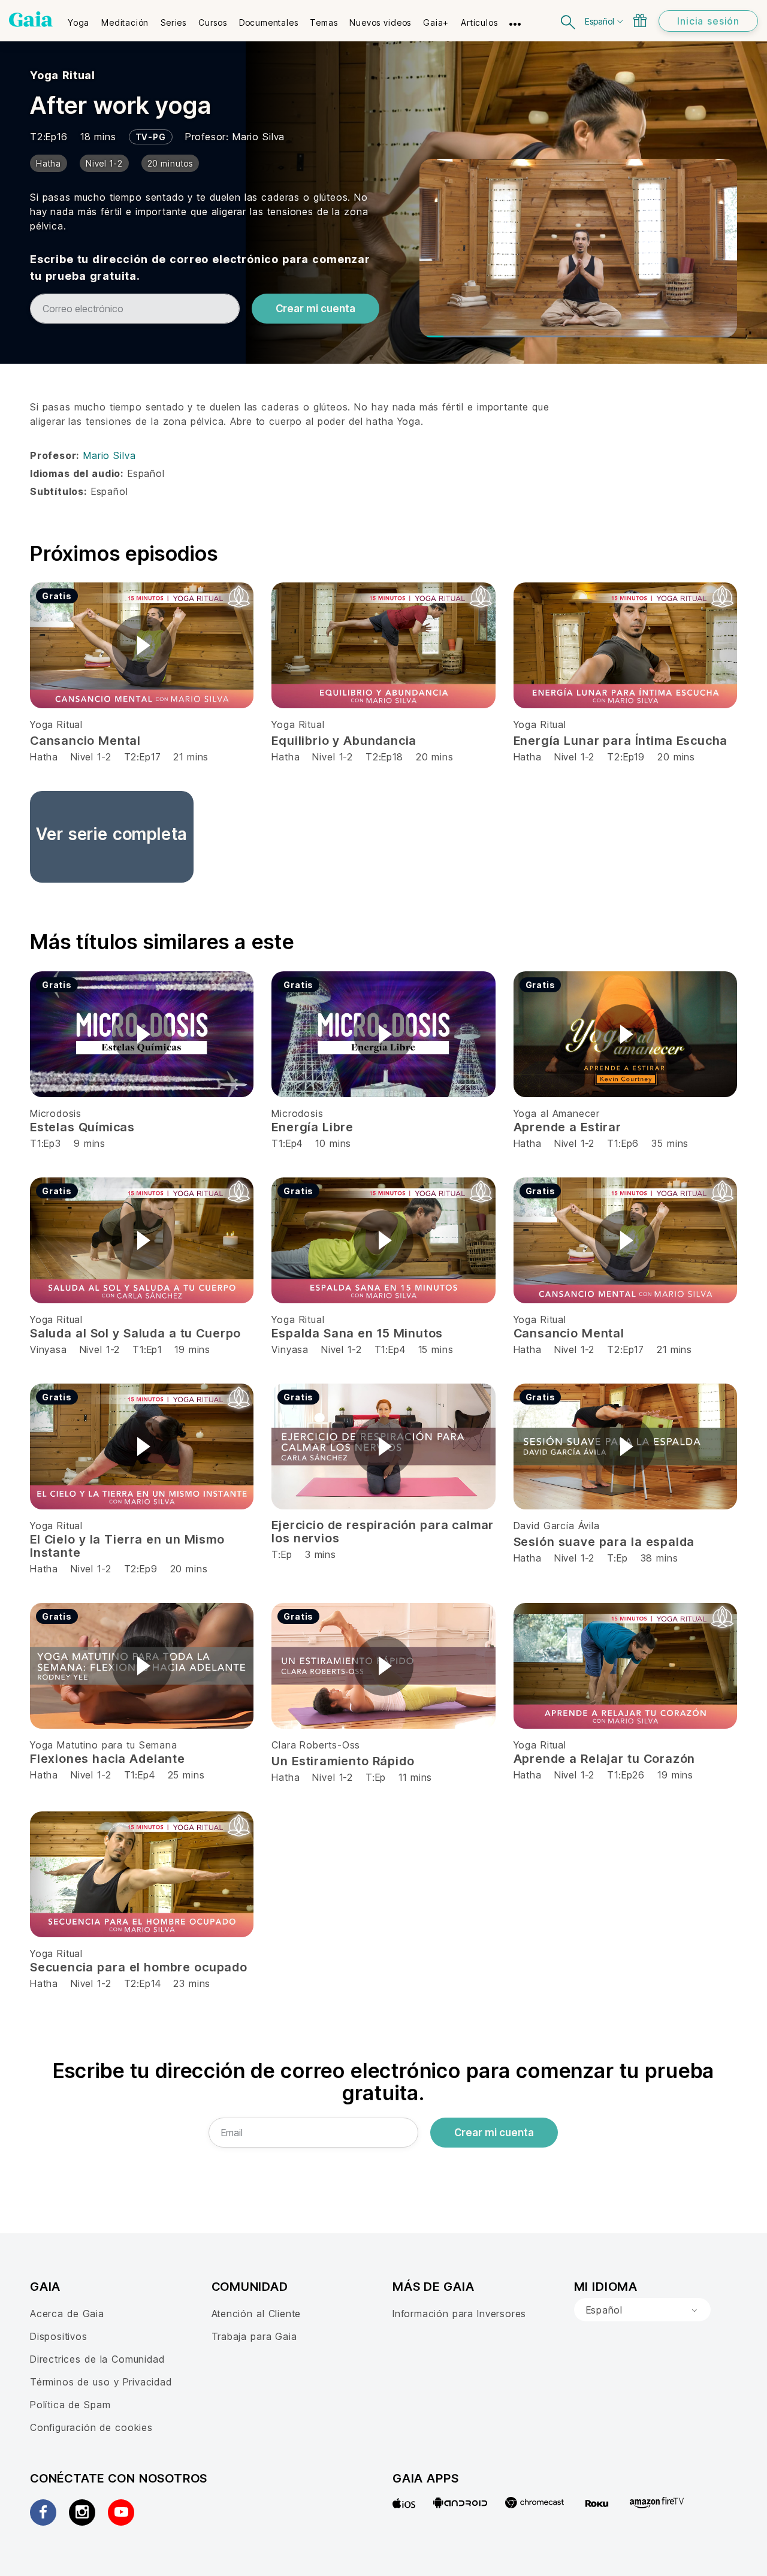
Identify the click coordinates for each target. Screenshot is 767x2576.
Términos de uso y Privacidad (101, 2382)
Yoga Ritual (63, 75)
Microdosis (56, 1113)
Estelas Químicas (82, 1127)
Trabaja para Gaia (254, 2336)
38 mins (659, 1558)
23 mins (192, 1983)
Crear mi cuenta (315, 309)
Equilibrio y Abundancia (344, 741)
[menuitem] (78, 19)
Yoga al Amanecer (557, 1113)
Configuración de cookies (91, 2427)
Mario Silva (259, 137)
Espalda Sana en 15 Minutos (357, 1333)
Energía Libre (312, 1127)
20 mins (435, 757)
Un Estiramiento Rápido (343, 1761)
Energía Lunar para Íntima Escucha (621, 741)
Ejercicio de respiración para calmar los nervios (383, 1532)
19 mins (192, 1349)
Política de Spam (70, 2405)
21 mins (191, 757)
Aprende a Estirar (567, 1127)
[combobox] (642, 2310)
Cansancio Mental (85, 741)
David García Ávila (557, 1526)
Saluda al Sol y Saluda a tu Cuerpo (135, 1333)
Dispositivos (59, 2336)
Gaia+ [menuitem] (436, 22)
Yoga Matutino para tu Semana (104, 1745)
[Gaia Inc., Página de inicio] (31, 19)
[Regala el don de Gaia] (640, 20)
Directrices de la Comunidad (97, 2359)
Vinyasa (50, 1349)
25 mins (186, 1775)
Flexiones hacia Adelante (108, 1759)
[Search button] (569, 21)
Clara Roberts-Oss (316, 1745)
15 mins (436, 1349)
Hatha (44, 757)
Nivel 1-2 (91, 757)
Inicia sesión (708, 21)
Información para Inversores (459, 2314)
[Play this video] (142, 645)
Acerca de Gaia (67, 2314)
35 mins (670, 1143)
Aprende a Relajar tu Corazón (605, 1759)
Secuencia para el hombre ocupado (139, 1967)
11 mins (415, 1777)
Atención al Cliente (256, 2314)
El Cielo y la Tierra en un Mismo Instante (127, 1546)
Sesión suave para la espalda (604, 1542)
